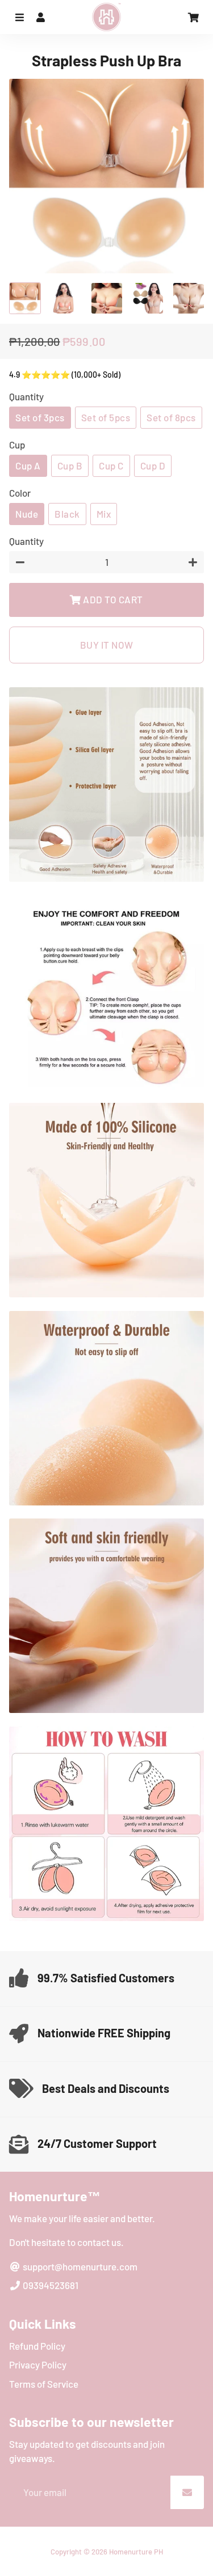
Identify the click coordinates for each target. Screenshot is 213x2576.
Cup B (70, 466)
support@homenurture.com (79, 2266)
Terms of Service (44, 2384)
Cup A (28, 466)
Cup (17, 445)
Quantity (26, 396)
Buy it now (107, 645)
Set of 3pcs (40, 417)
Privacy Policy (38, 2364)
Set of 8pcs (171, 417)
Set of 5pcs (106, 417)
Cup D (153, 466)
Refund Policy (37, 2346)
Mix (104, 514)
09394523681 (50, 2285)
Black (67, 514)
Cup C (111, 466)
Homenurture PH (136, 2552)
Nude (27, 514)
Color (20, 493)
